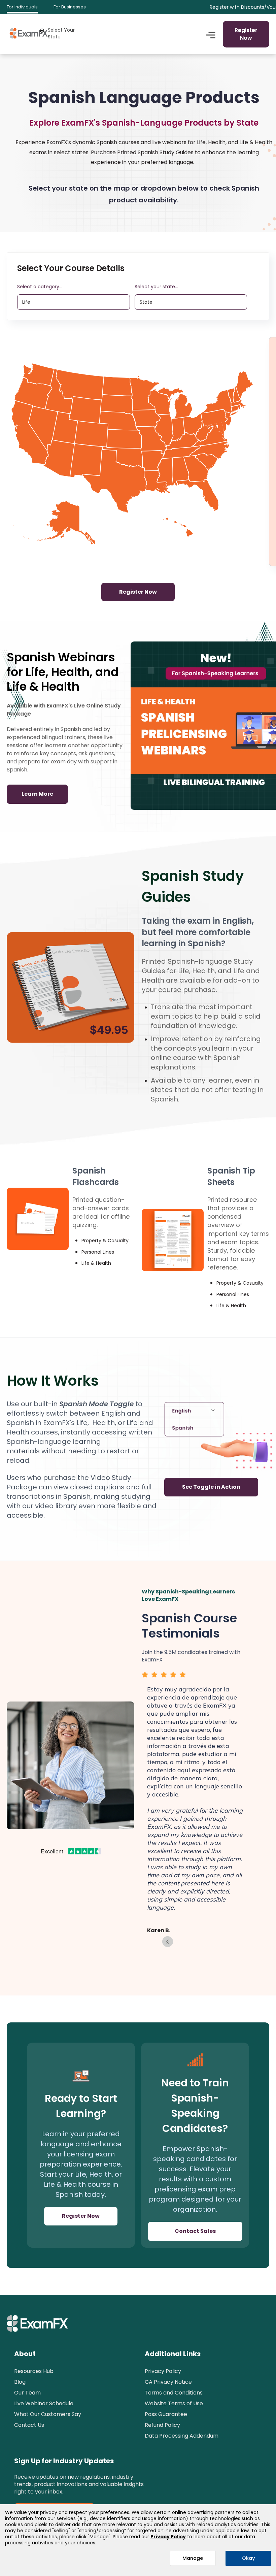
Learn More (37, 794)
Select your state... (156, 287)
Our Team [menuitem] (27, 2393)
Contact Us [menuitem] (29, 2425)
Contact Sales (195, 2231)
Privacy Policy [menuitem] (163, 2371)
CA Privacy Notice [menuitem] (168, 2382)
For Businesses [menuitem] (70, 7)
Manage (193, 2558)
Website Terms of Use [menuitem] (174, 2403)
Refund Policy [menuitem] (162, 2425)
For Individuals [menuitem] (22, 7)
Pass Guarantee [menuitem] (166, 2414)
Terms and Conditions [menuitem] (174, 2393)
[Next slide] (168, 1942)
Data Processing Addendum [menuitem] (182, 2436)
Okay (248, 2558)
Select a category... (40, 287)
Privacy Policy (168, 2537)
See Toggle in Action (211, 1487)
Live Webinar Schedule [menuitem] (44, 2403)
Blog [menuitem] (20, 2382)
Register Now (246, 34)
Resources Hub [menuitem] (34, 2371)
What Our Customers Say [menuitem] (48, 2414)
